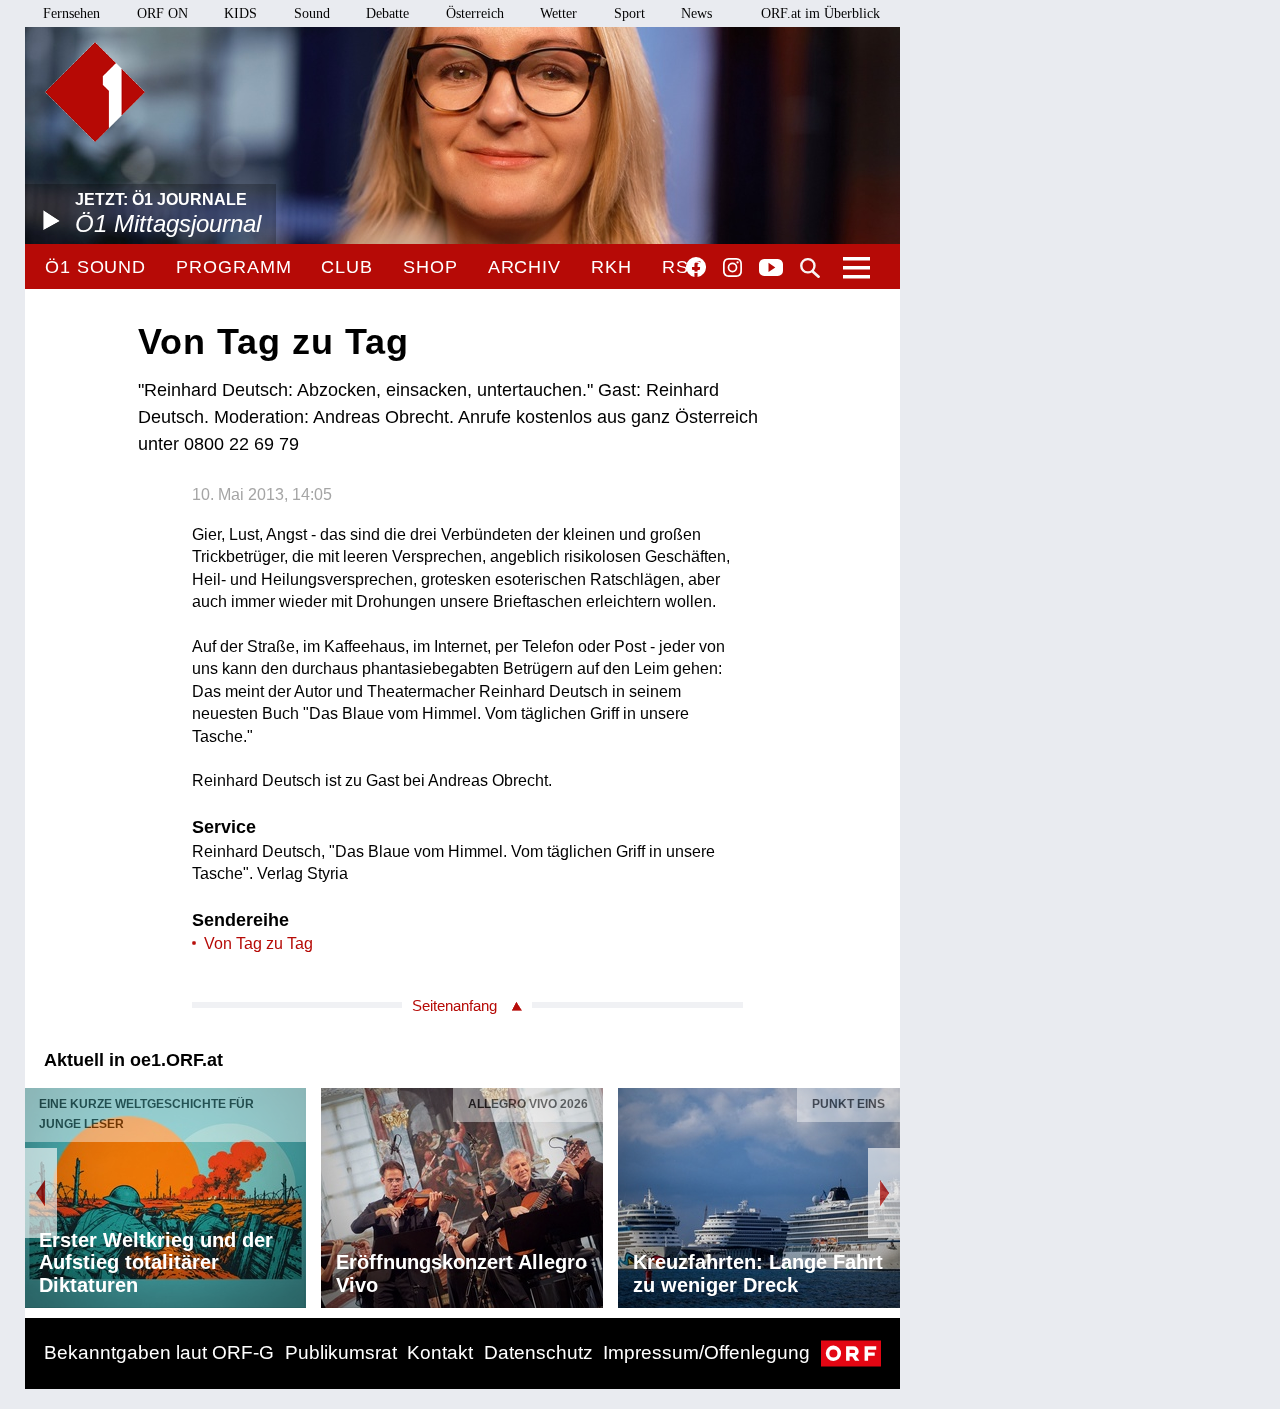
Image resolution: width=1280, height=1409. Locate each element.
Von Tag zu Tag (258, 943)
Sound (312, 13)
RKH (611, 267)
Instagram (732, 268)
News (696, 13)
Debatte (387, 13)
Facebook (696, 267)
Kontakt (440, 1352)
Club (347, 267)
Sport (629, 13)
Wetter (558, 13)
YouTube (771, 269)
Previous (41, 1193)
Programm (233, 267)
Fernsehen (71, 13)
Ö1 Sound (95, 267)
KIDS (240, 13)
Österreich (475, 13)
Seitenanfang (454, 1005)
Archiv (524, 267)
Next (884, 1193)
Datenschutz (538, 1352)
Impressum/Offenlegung (706, 1352)
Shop (430, 267)
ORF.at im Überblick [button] (820, 13)
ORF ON (162, 13)
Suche (810, 268)
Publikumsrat (341, 1352)
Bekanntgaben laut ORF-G (159, 1352)
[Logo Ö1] (95, 92)
